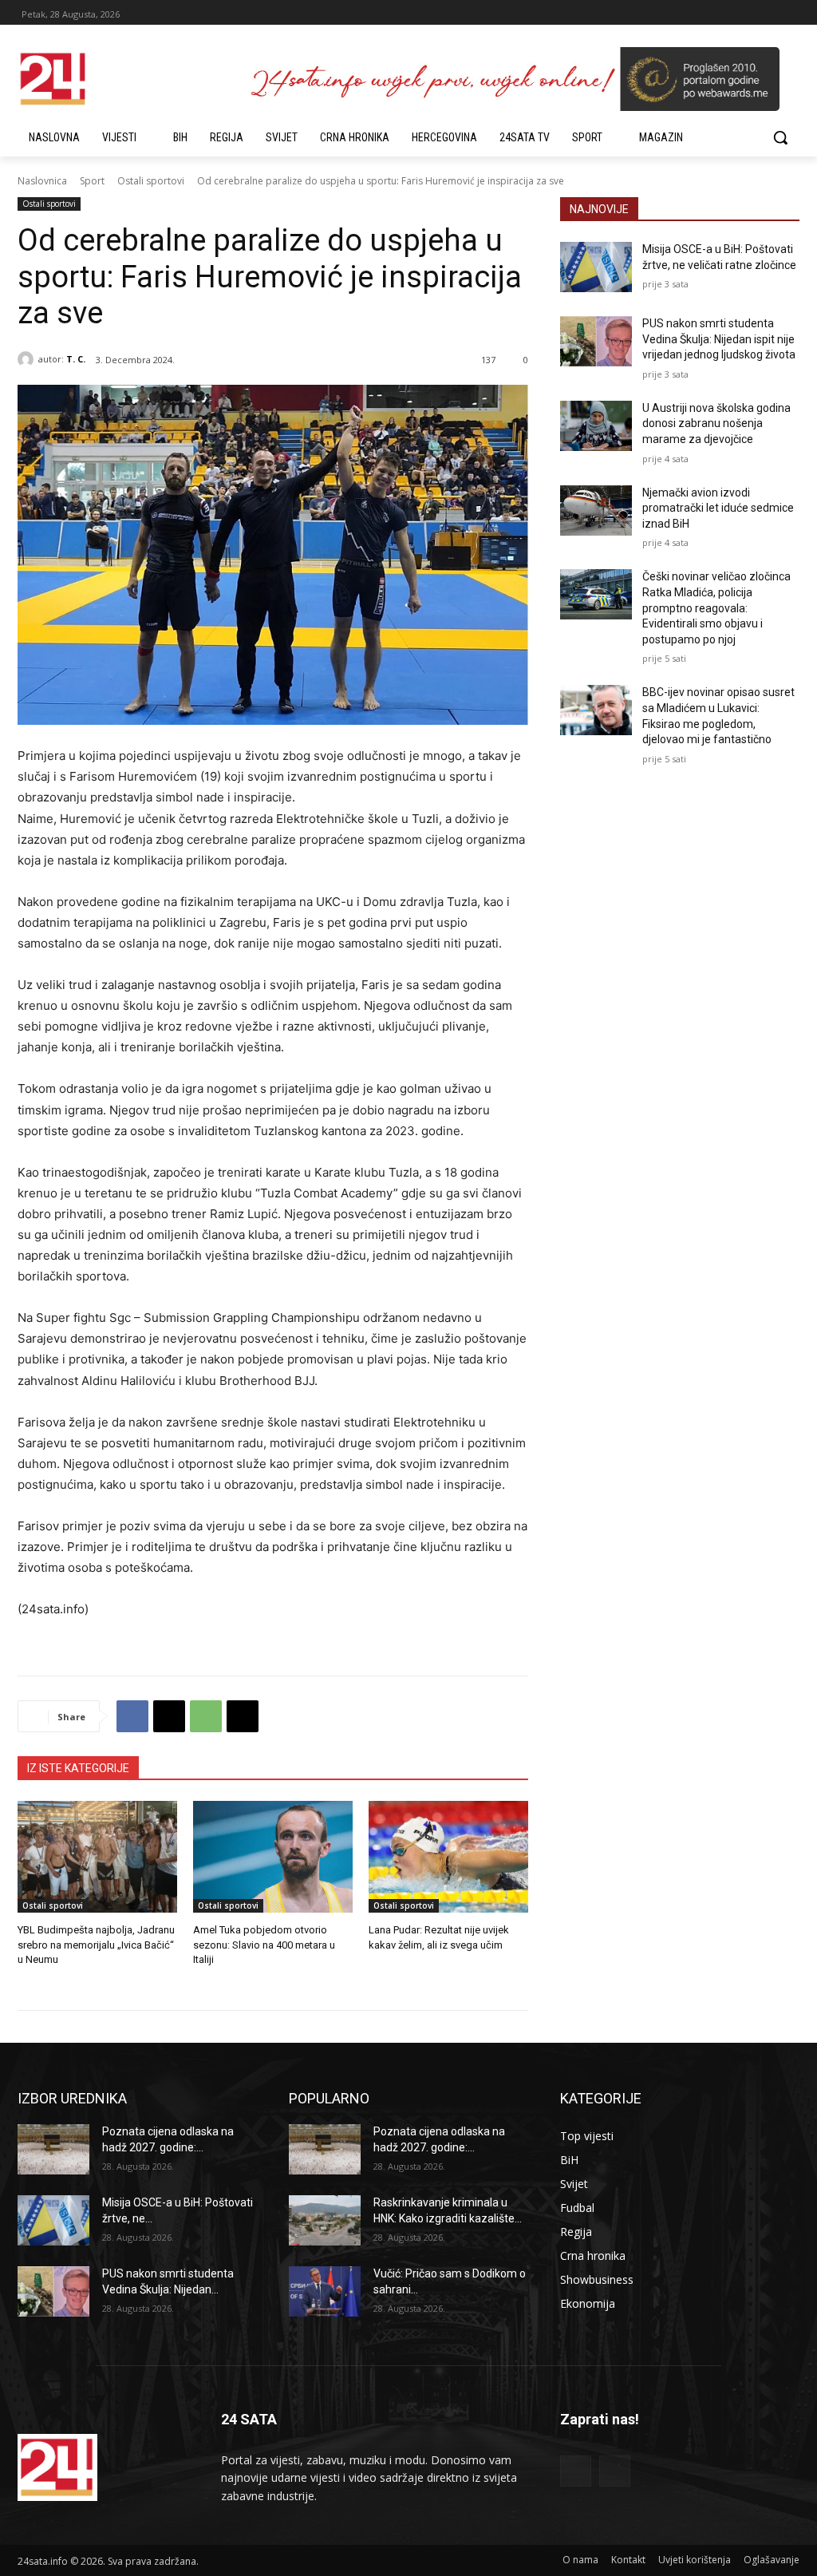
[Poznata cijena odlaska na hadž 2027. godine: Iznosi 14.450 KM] (53, 2149)
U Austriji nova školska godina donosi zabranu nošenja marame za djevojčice (716, 423)
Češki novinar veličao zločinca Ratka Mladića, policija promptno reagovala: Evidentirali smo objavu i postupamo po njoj (716, 607)
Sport (92, 181)
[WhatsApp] (206, 1716)
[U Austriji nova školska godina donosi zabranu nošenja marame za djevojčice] (596, 426)
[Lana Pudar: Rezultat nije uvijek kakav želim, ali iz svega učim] (448, 1857)
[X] (169, 1716)
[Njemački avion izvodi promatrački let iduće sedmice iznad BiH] (596, 510)
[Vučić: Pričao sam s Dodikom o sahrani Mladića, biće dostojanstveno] (325, 2291)
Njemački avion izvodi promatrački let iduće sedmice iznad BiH (718, 508)
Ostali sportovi (151, 181)
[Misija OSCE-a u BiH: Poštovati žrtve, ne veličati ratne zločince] (596, 267)
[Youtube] (615, 2471)
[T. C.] (28, 359)
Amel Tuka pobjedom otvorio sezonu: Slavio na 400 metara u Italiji (264, 1944)
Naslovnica (42, 181)
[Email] (243, 1716)
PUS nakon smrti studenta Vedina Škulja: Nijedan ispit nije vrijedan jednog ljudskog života (719, 339)
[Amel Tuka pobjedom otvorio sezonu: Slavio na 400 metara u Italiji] (273, 1857)
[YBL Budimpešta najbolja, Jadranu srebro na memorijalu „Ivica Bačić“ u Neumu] (97, 1857)
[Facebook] (132, 1716)
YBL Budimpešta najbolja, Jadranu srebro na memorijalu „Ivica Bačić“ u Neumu (96, 1944)
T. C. (76, 359)
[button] (780, 137)
